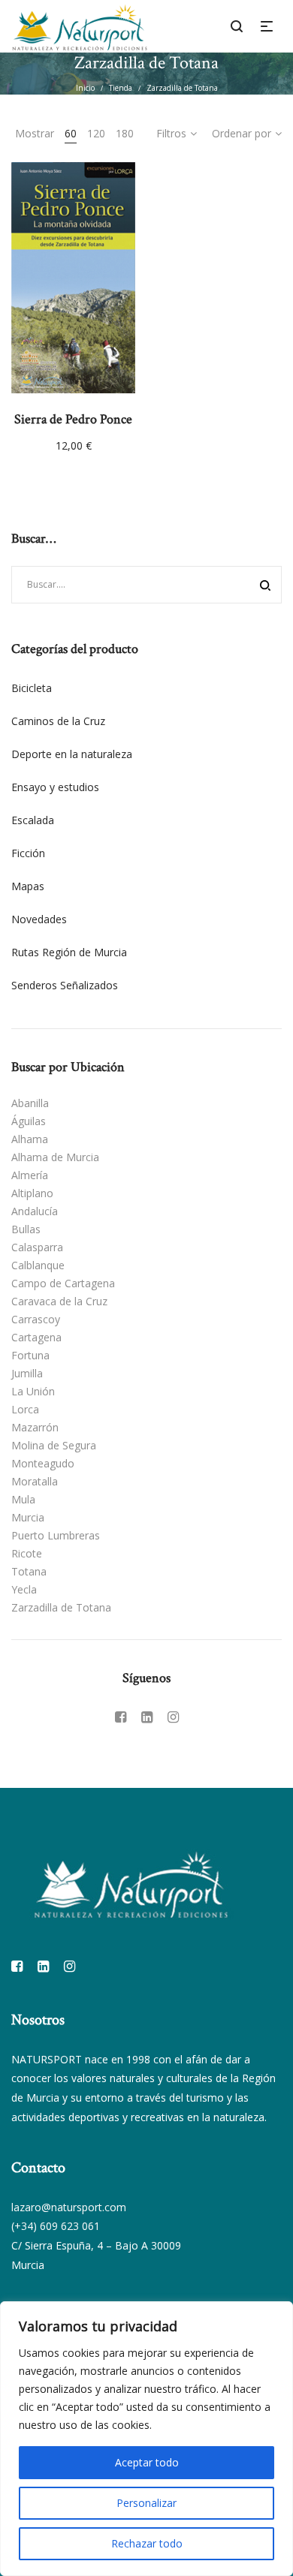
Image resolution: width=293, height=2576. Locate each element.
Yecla (24, 1589)
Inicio (85, 88)
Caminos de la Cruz (58, 721)
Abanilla (30, 1103)
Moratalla (35, 1481)
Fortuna (30, 1355)
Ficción (28, 853)
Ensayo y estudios (55, 787)
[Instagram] (173, 1717)
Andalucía (35, 1211)
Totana (29, 1571)
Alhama (30, 1139)
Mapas (28, 886)
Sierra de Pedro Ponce (73, 419)
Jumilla (27, 1373)
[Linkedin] (147, 1717)
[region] (146, 2439)
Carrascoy (36, 1319)
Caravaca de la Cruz (59, 1301)
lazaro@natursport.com (69, 2207)
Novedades (39, 919)
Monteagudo (43, 1463)
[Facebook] (121, 1717)
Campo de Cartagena (63, 1283)
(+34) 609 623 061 (56, 2226)
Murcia (28, 1517)
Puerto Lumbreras (56, 1535)
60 (71, 133)
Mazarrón (35, 1427)
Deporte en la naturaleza (72, 754)
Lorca (25, 1409)
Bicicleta (32, 688)
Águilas (29, 1121)
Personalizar (146, 2503)
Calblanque (38, 1265)
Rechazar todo (147, 2543)
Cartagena (36, 1337)
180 (125, 133)
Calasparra (37, 1247)
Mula (23, 1499)
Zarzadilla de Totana (61, 1607)
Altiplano (32, 1193)
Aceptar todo (147, 2462)
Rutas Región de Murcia (69, 952)
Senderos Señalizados (65, 985)
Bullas (26, 1229)
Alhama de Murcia (55, 1157)
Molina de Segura (54, 1445)
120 (96, 133)
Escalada (33, 820)
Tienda (121, 88)
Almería (30, 1175)
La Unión (33, 1391)
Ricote (27, 1553)
